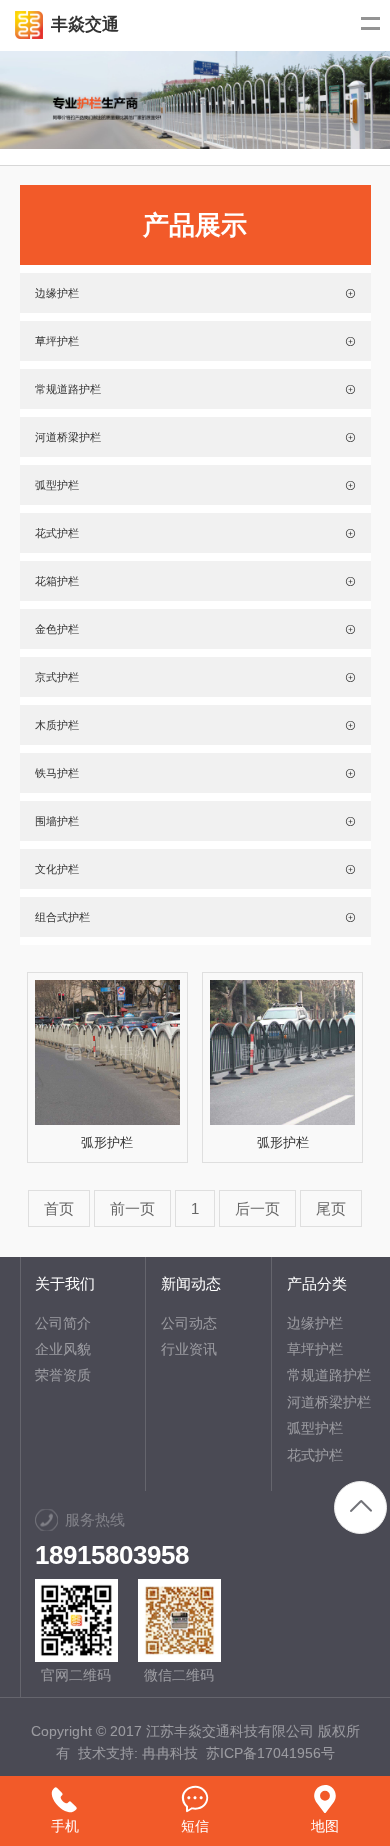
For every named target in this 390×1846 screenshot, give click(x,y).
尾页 (331, 1208)
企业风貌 (63, 1349)
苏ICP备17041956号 (270, 1753)
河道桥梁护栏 (329, 1402)
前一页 (132, 1208)
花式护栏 (315, 1455)
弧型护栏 (315, 1428)
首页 (59, 1208)
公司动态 (189, 1323)
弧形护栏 (107, 1142)
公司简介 (63, 1323)
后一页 (257, 1208)
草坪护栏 (315, 1349)
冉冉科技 (170, 1753)
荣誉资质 (63, 1375)
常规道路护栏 (329, 1375)
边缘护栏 (315, 1323)
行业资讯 (189, 1349)
